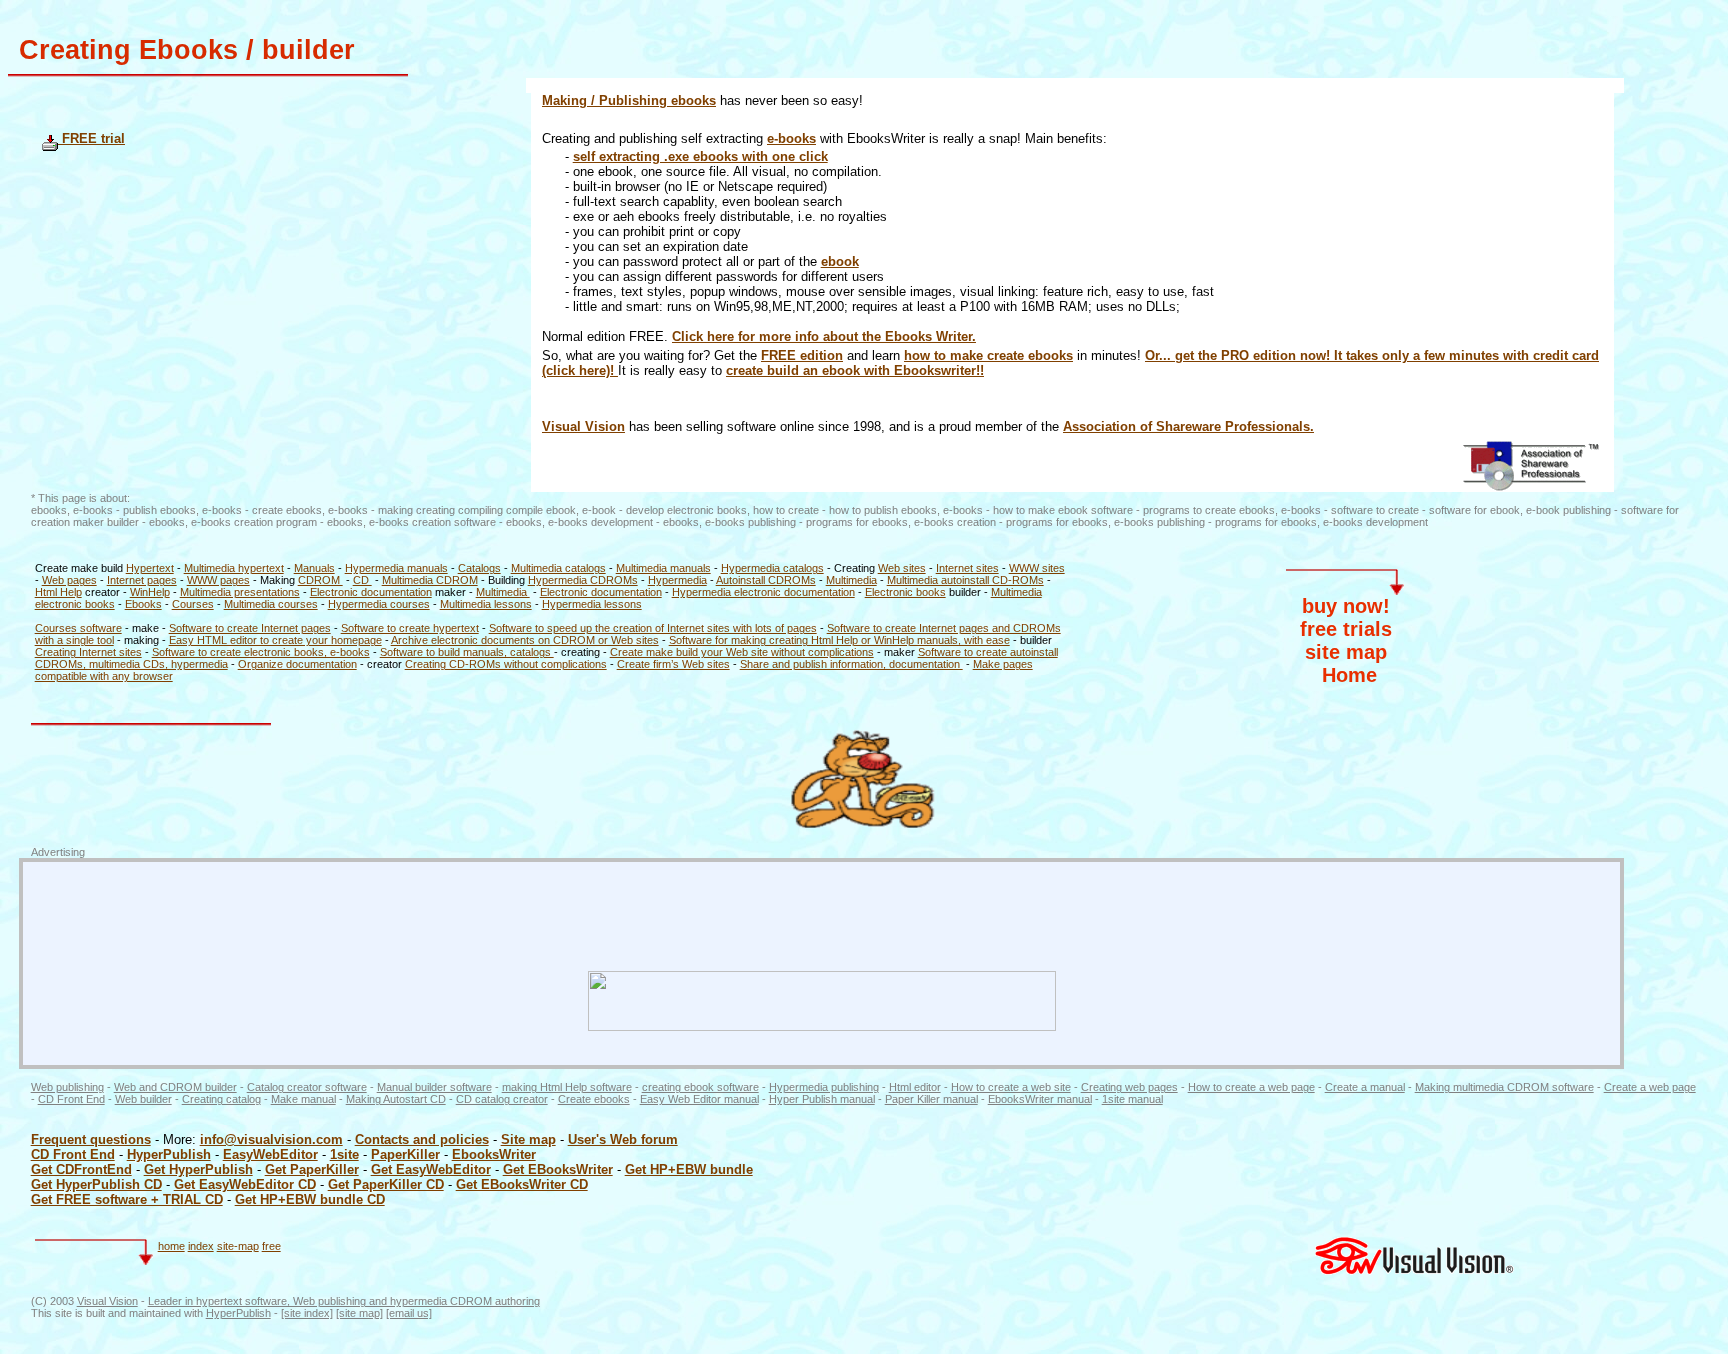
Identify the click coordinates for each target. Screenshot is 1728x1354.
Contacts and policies (422, 1139)
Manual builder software (434, 1087)
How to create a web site (1011, 1087)
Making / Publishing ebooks (629, 100)
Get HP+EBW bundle (689, 1169)
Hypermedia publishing (824, 1087)
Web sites (902, 568)
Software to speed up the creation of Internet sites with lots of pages (653, 628)
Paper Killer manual (931, 1099)
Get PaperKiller (312, 1169)
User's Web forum (623, 1139)
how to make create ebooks (988, 355)
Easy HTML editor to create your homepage (275, 640)
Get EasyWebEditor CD (245, 1184)
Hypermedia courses (379, 604)
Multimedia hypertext (234, 568)
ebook (840, 261)
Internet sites (967, 568)
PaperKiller (405, 1154)
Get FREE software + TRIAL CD (127, 1199)
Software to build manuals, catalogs (467, 652)
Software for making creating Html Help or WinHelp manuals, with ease (839, 640)
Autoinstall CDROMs (766, 580)
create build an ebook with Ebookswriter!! (855, 370)
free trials (1346, 629)
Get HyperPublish (198, 1169)
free (271, 1246)
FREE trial (91, 138)
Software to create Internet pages (250, 628)
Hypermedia (677, 580)
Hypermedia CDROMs (583, 580)
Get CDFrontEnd (81, 1169)
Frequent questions (91, 1139)
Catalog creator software (307, 1087)
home (171, 1246)
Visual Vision (583, 426)
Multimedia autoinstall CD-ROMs (965, 580)
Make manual (303, 1099)
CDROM (320, 580)
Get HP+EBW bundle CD (310, 1199)
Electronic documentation (371, 592)
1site (344, 1154)
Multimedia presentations (240, 592)
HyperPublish (169, 1154)
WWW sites (1037, 568)
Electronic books (905, 592)
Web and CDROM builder (175, 1087)
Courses (193, 604)
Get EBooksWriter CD (522, 1184)
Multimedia (851, 580)
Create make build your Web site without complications (742, 652)
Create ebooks (594, 1099)
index (201, 1246)
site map (1346, 652)
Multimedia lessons (486, 604)
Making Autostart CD (396, 1099)
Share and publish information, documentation (851, 664)
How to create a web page (1251, 1087)
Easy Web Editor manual (699, 1099)
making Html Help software (567, 1087)
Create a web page (1650, 1087)
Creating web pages (1129, 1087)
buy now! (1346, 606)
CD (362, 580)
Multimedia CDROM (430, 580)
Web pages (69, 580)
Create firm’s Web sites (673, 664)
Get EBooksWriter (558, 1169)
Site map (528, 1139)
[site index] (307, 1313)
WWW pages (218, 580)
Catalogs (479, 568)
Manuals (314, 568)
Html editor (915, 1087)
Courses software (78, 628)
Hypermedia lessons (592, 604)
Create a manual (1365, 1087)
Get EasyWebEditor (431, 1169)
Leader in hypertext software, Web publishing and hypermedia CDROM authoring (344, 1301)
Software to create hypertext (410, 628)
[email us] (409, 1313)
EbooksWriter (494, 1154)
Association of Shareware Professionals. (1188, 426)
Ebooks (143, 604)
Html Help (58, 592)
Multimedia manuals (663, 568)
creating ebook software (700, 1087)
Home (1349, 675)
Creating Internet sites (88, 652)
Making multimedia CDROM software (1504, 1087)
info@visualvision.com (271, 1139)
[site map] (359, 1313)
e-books (791, 138)
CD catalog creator (502, 1099)
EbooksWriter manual (1040, 1099)
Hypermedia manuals (396, 568)
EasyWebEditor (270, 1154)
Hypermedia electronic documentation (763, 592)
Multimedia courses (271, 604)
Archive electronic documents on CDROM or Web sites (525, 640)
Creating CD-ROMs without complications (506, 664)
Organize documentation (297, 664)
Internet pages (142, 580)
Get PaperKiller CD (386, 1184)
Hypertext (150, 568)
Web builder (143, 1099)
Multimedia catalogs (558, 568)
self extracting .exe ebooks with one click (700, 156)
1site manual (1132, 1099)
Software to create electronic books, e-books (261, 652)
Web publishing (67, 1087)
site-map (238, 1246)
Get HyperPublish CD (96, 1184)
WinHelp (150, 592)
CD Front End (71, 1099)
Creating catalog (221, 1099)
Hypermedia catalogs (772, 568)
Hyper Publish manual (822, 1099)
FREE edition (802, 355)
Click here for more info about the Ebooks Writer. (824, 336)
